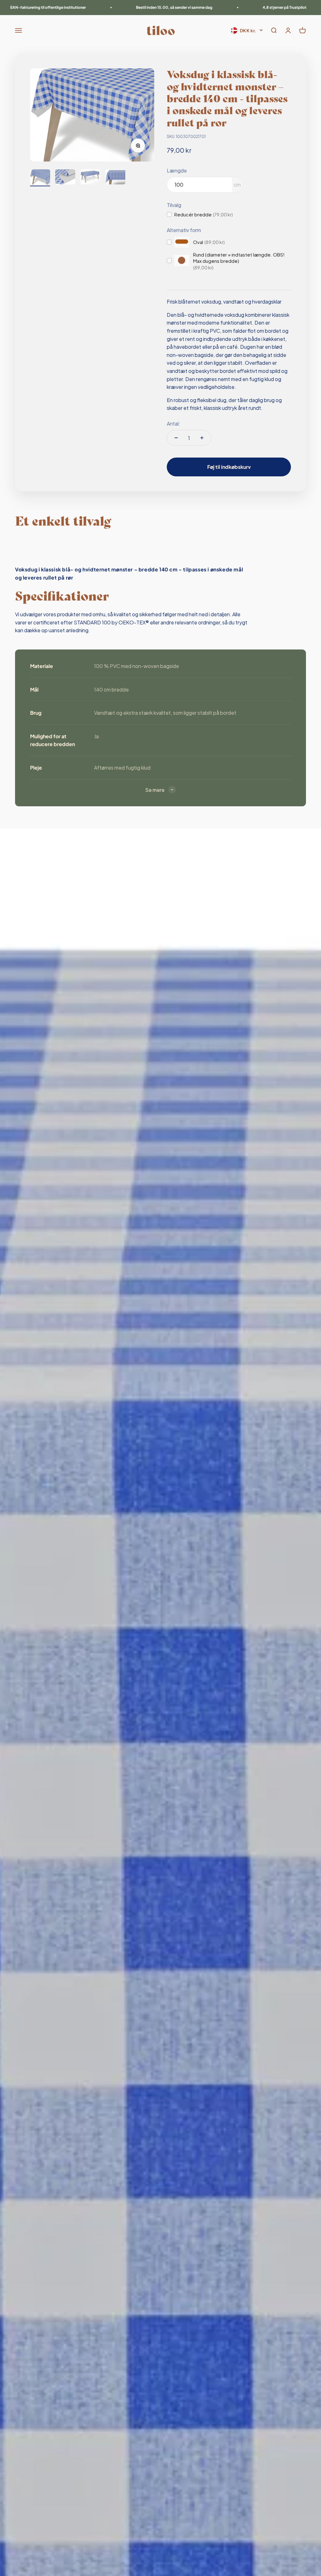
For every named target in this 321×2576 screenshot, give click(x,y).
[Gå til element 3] (90, 178)
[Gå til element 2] (65, 178)
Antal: (174, 424)
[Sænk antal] (176, 438)
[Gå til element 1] (40, 178)
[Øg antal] (202, 438)
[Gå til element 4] (115, 178)
